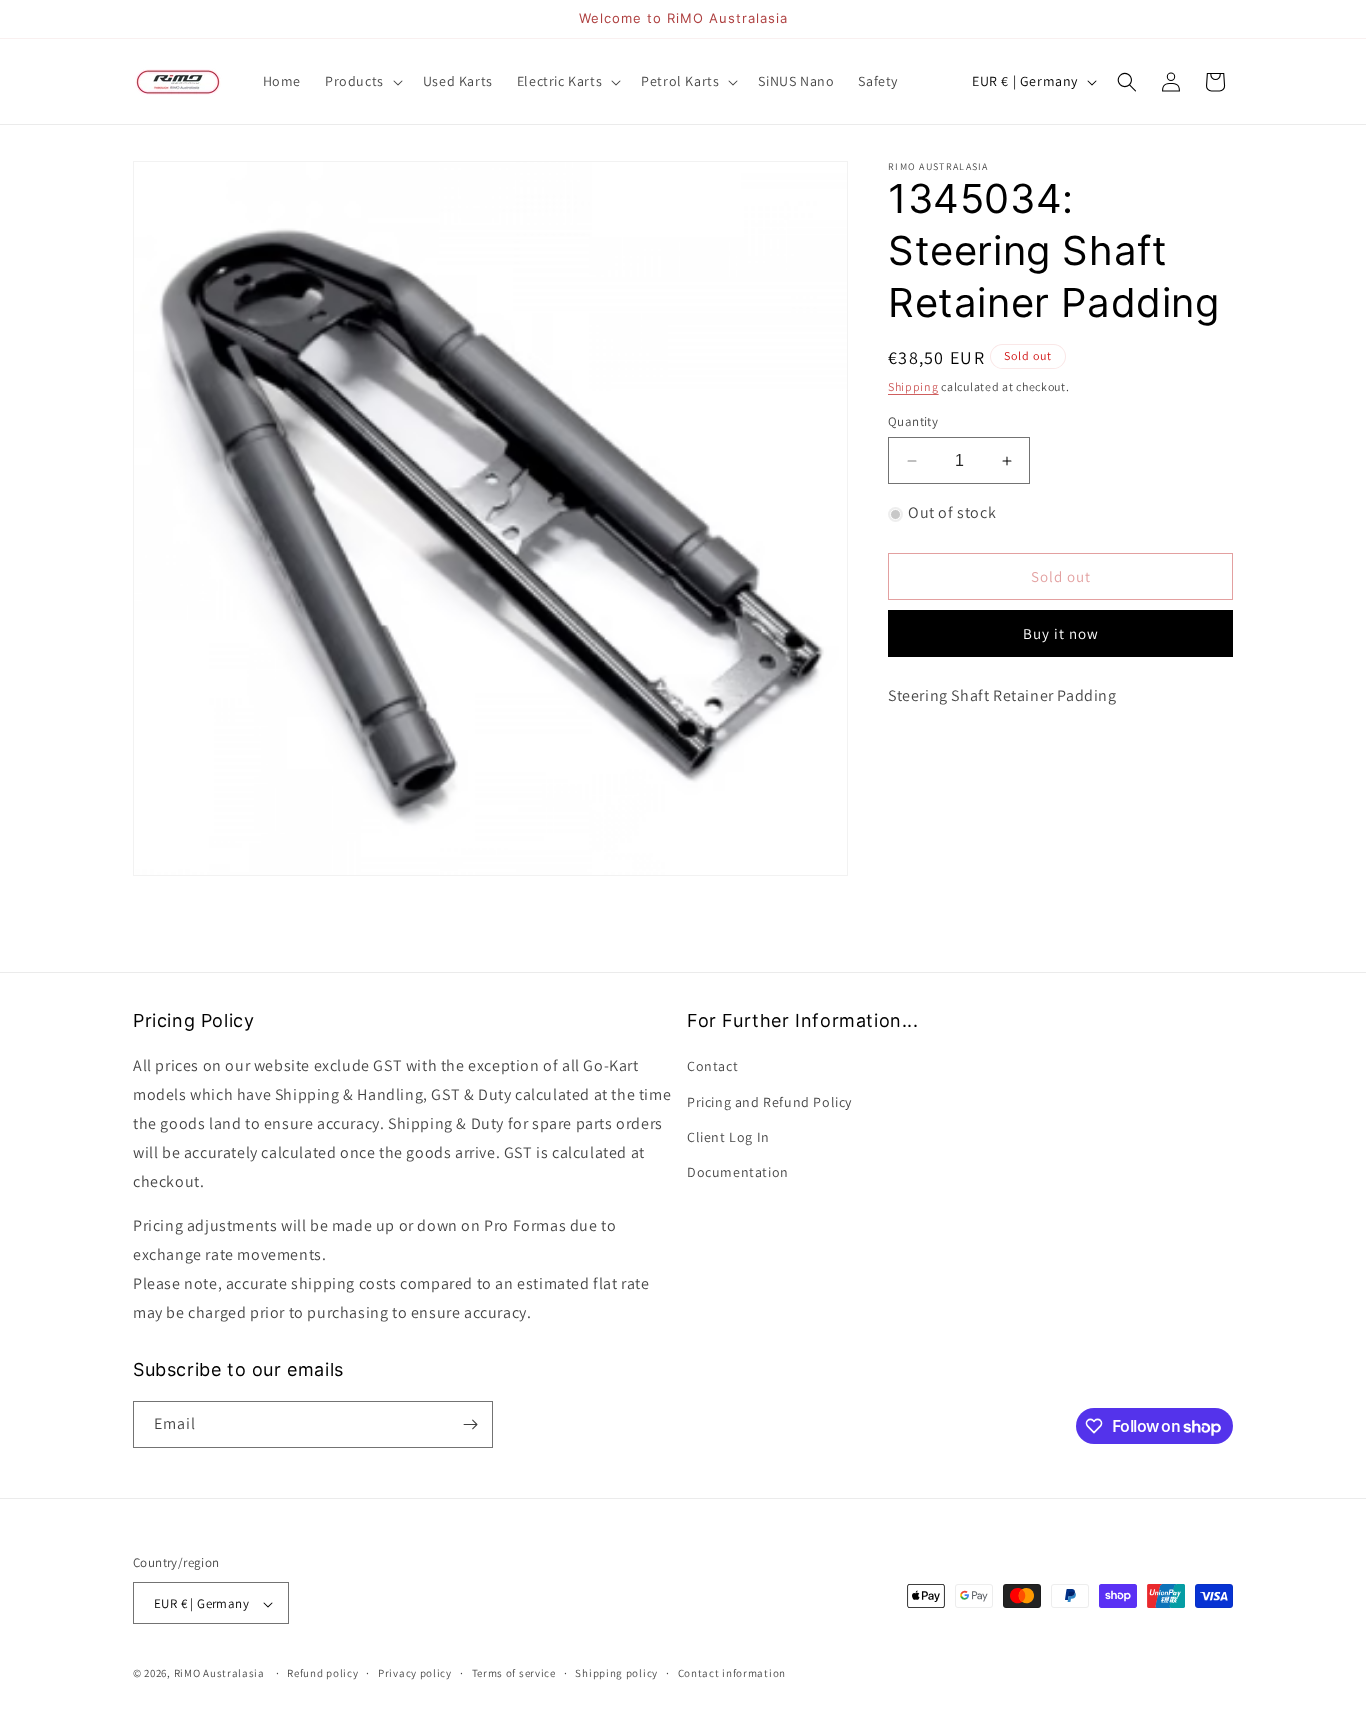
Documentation (738, 1172)
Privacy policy (415, 1673)
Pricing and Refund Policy (769, 1102)
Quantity (913, 421)
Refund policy (322, 1673)
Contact (712, 1067)
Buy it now (1061, 634)
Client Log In (728, 1137)
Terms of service (514, 1673)
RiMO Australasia (219, 1674)
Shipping (913, 386)
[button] (362, 81)
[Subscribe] (470, 1424)
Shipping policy (616, 1673)
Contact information (732, 1673)
